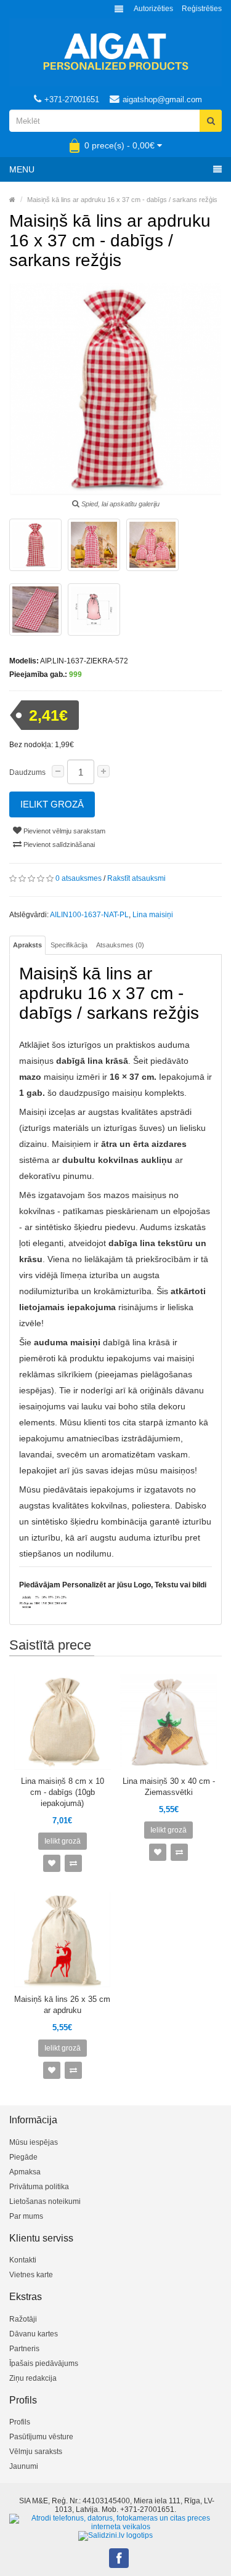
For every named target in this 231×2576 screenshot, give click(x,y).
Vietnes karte (31, 2275)
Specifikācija (69, 945)
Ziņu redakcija (33, 2378)
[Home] (12, 200)
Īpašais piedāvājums (44, 2363)
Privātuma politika (39, 2187)
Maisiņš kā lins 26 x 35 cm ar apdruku (62, 2005)
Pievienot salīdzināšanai (58, 844)
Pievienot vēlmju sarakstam (63, 831)
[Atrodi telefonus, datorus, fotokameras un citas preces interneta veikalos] (115, 2527)
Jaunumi (24, 2466)
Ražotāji (23, 2319)
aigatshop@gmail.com (162, 99)
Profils (20, 2422)
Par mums (26, 2216)
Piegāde (23, 2157)
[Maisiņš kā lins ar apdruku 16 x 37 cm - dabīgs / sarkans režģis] (35, 545)
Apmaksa (25, 2172)
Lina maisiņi (153, 915)
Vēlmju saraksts (36, 2452)
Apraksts (27, 945)
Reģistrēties (202, 9)
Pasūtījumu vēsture (41, 2437)
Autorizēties (153, 9)
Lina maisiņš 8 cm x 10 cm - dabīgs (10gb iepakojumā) (63, 1792)
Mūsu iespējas (34, 2142)
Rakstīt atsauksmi (136, 878)
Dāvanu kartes (34, 2334)
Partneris (24, 2349)
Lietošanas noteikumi (45, 2201)
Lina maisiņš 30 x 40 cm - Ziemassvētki (169, 1787)
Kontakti (23, 2260)
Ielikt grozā (52, 804)
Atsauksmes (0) (120, 945)
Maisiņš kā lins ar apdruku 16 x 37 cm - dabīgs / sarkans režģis (122, 200)
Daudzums (27, 772)
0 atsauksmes (79, 878)
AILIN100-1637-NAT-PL (89, 915)
